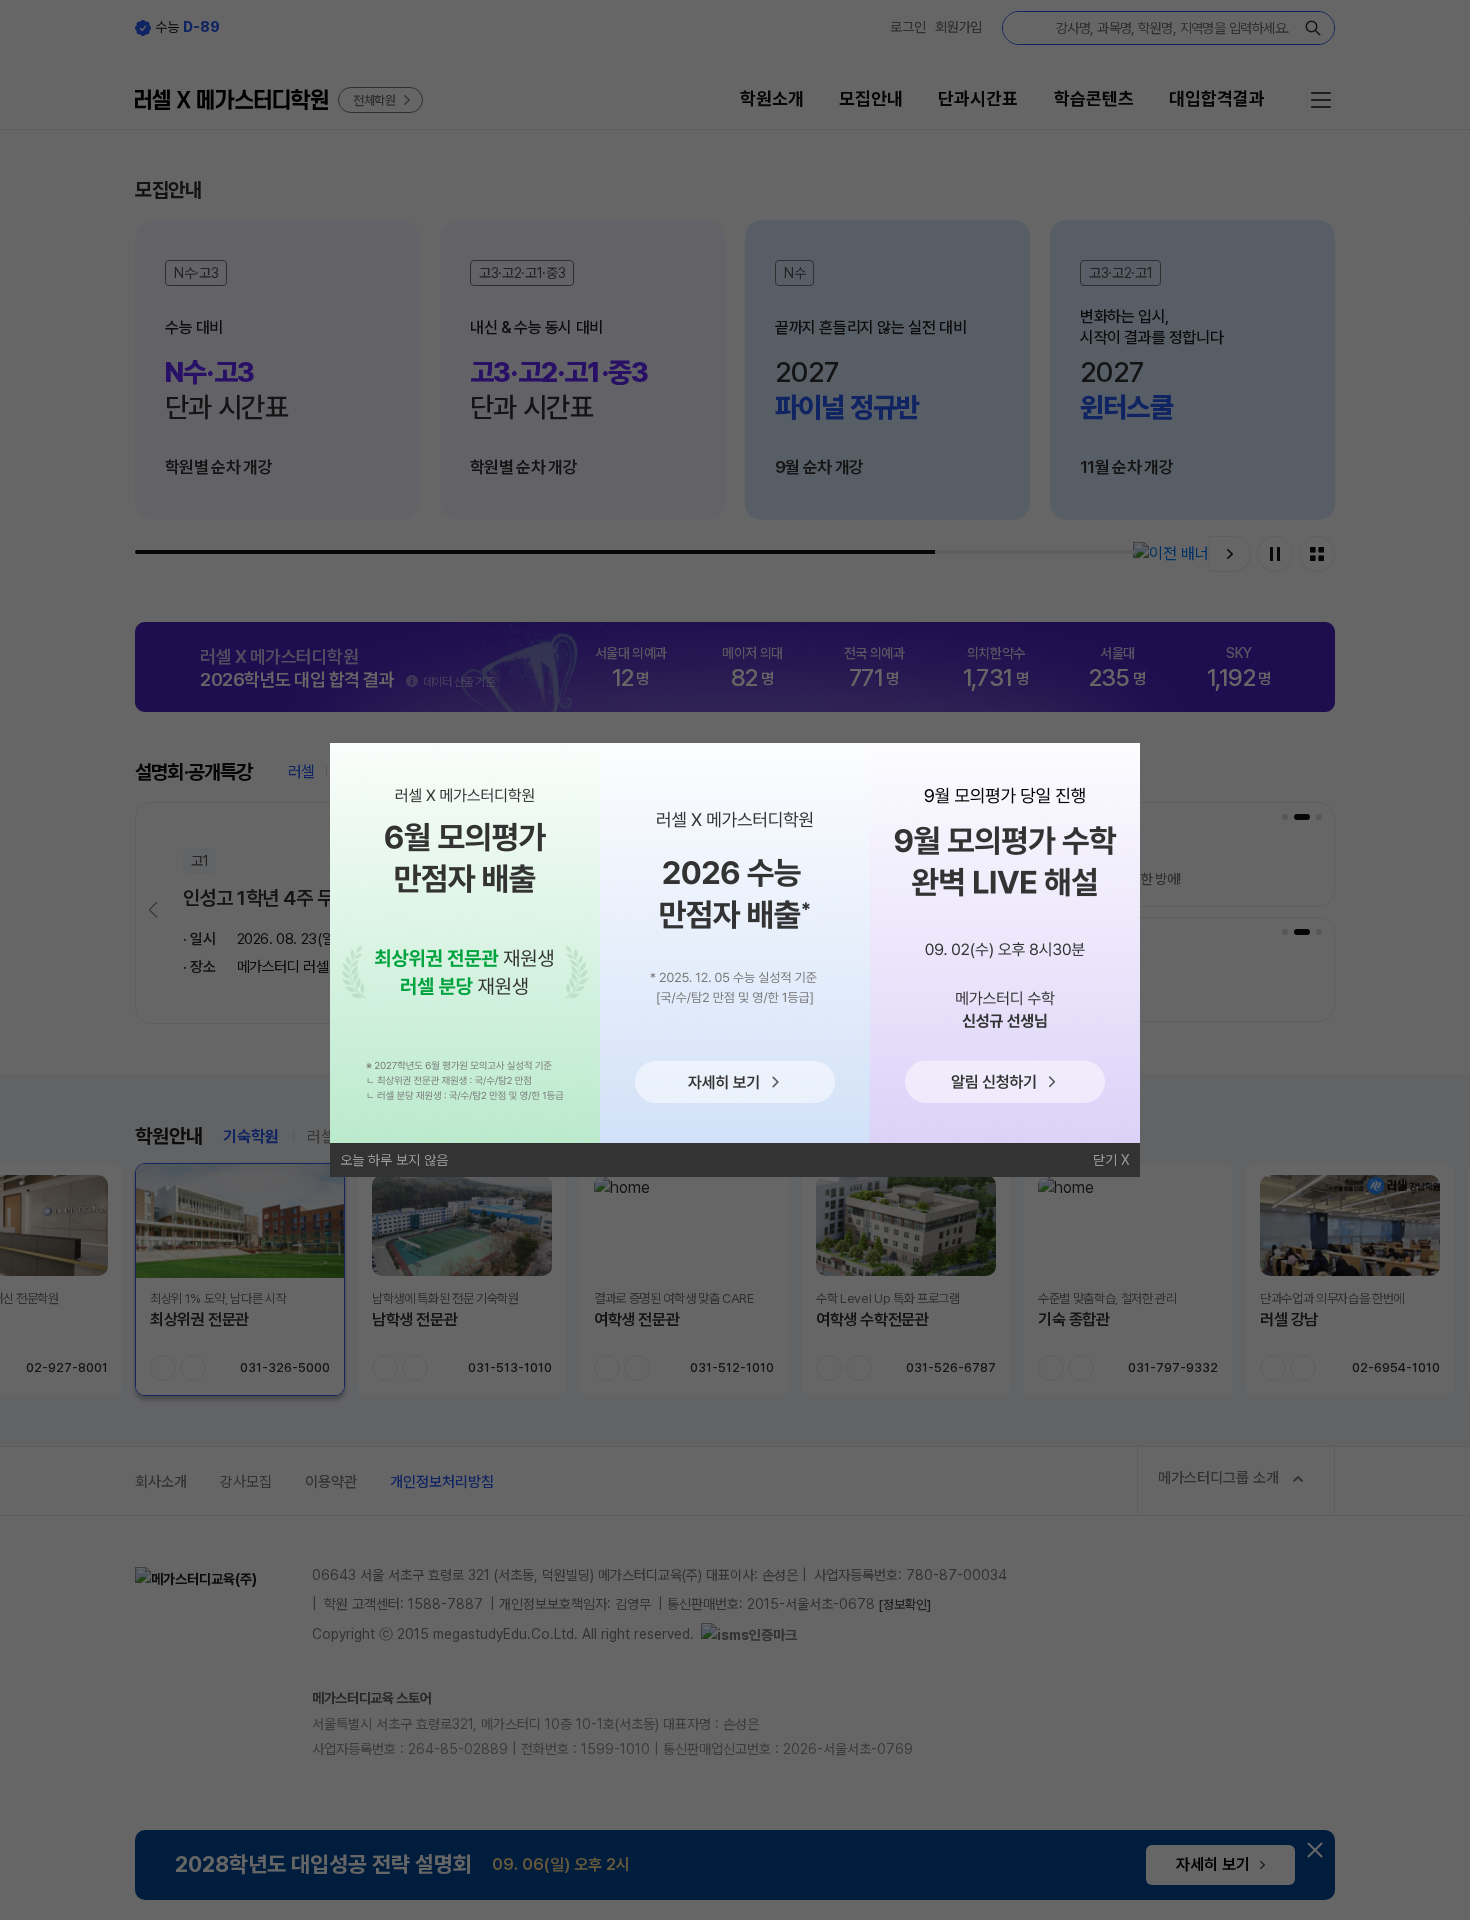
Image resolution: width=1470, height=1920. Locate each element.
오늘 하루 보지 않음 (394, 1160)
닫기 (1105, 1160)
